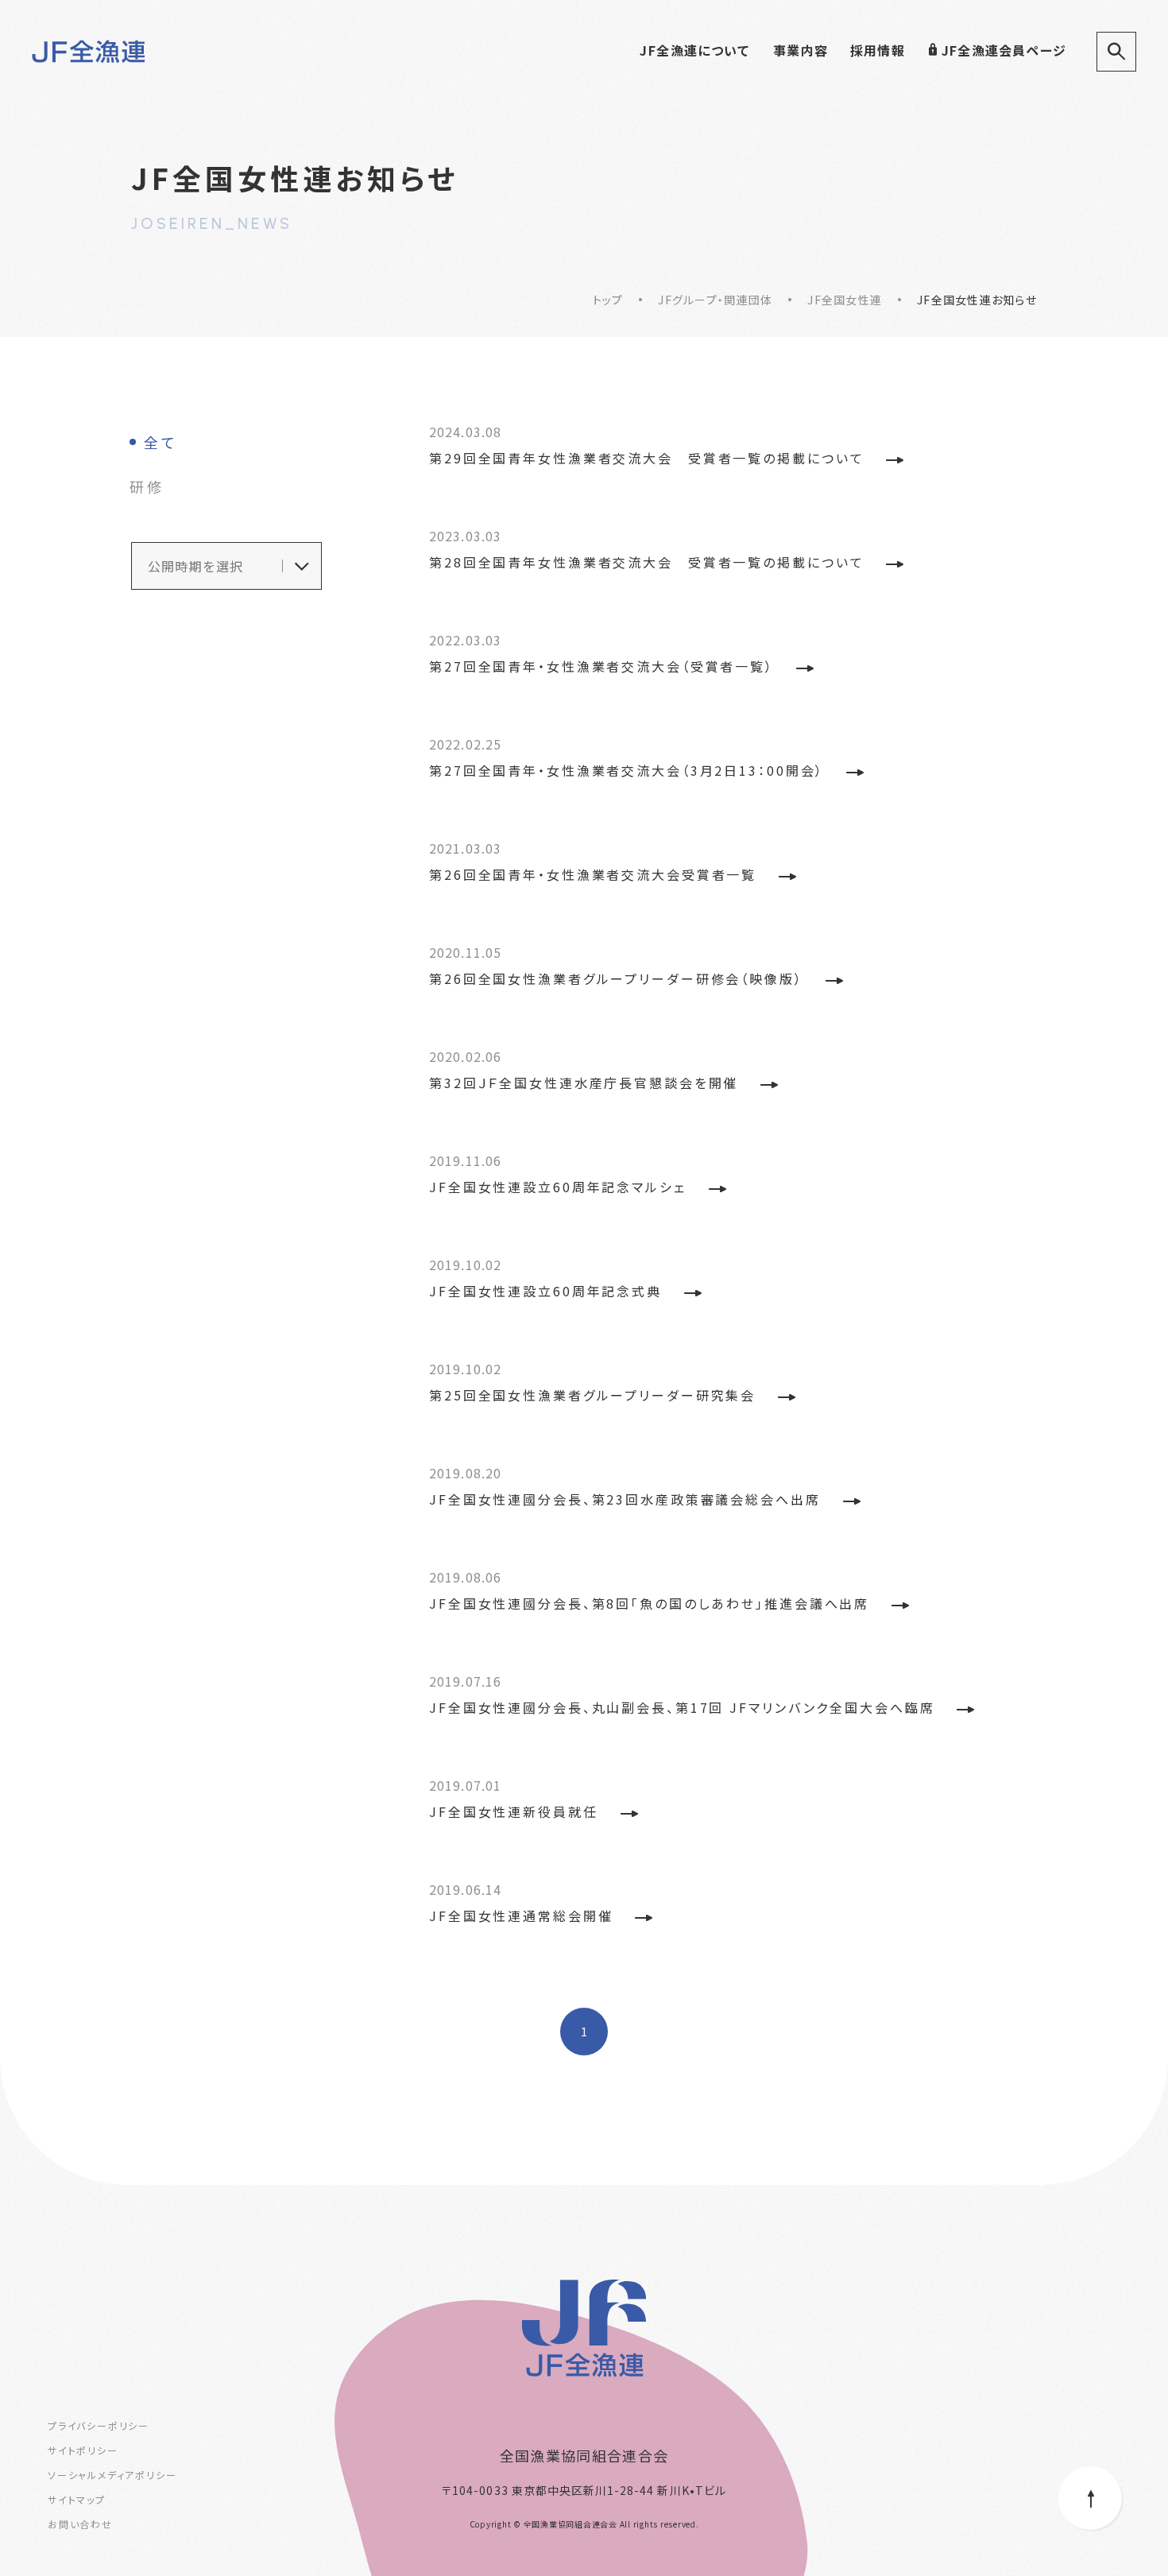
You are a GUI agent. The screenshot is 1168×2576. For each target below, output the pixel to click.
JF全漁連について (694, 50)
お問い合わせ (80, 2524)
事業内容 (801, 50)
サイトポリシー (83, 2450)
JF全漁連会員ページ (1004, 50)
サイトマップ (77, 2499)
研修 (147, 486)
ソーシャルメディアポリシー (112, 2475)
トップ (608, 300)
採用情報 (878, 50)
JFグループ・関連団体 (715, 300)
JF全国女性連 (845, 300)
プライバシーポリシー (99, 2425)
